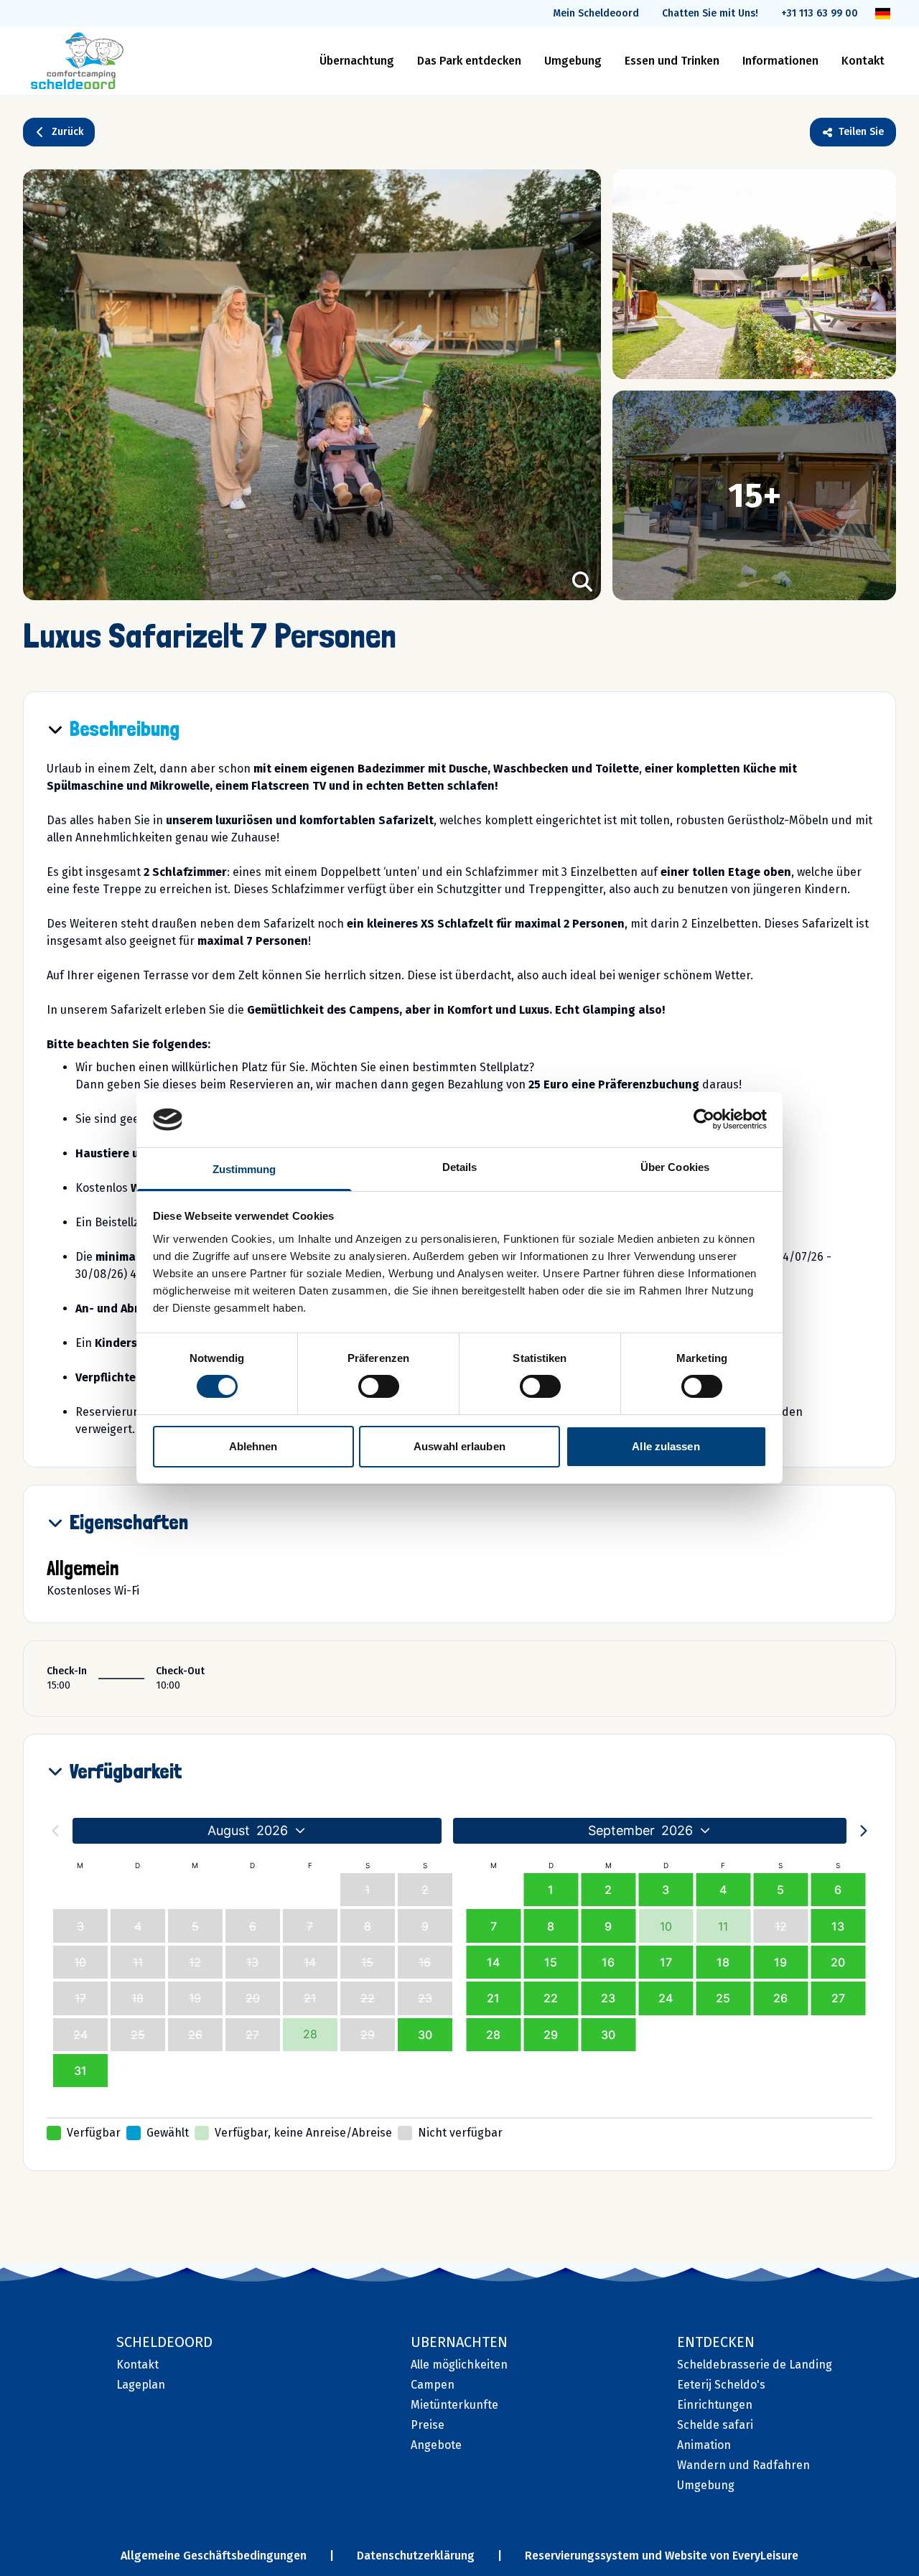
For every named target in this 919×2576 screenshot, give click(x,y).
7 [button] (494, 1926)
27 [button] (838, 1998)
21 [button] (493, 1998)
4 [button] (723, 1890)
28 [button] (493, 2035)
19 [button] (780, 1962)
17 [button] (666, 1962)
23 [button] (608, 1998)
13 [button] (838, 1926)
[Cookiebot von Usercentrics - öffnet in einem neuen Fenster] (704, 1119)
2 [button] (608, 1890)
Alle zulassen (666, 1446)
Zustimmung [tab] (244, 1169)
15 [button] (551, 1962)
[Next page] (864, 1831)
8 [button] (551, 1926)
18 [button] (723, 1962)
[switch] (379, 1386)
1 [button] (551, 1890)
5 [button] (780, 1890)
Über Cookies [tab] (675, 1167)
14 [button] (493, 1962)
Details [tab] (460, 1167)
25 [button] (723, 1998)
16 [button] (608, 1962)
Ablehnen (253, 1446)
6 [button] (838, 1890)
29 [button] (551, 2035)
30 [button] (425, 2035)
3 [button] (666, 1890)
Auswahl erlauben (459, 1446)
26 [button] (780, 1998)
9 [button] (608, 1926)
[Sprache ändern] (883, 14)
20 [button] (838, 1962)
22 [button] (551, 1998)
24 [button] (666, 1998)
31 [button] (80, 2071)
